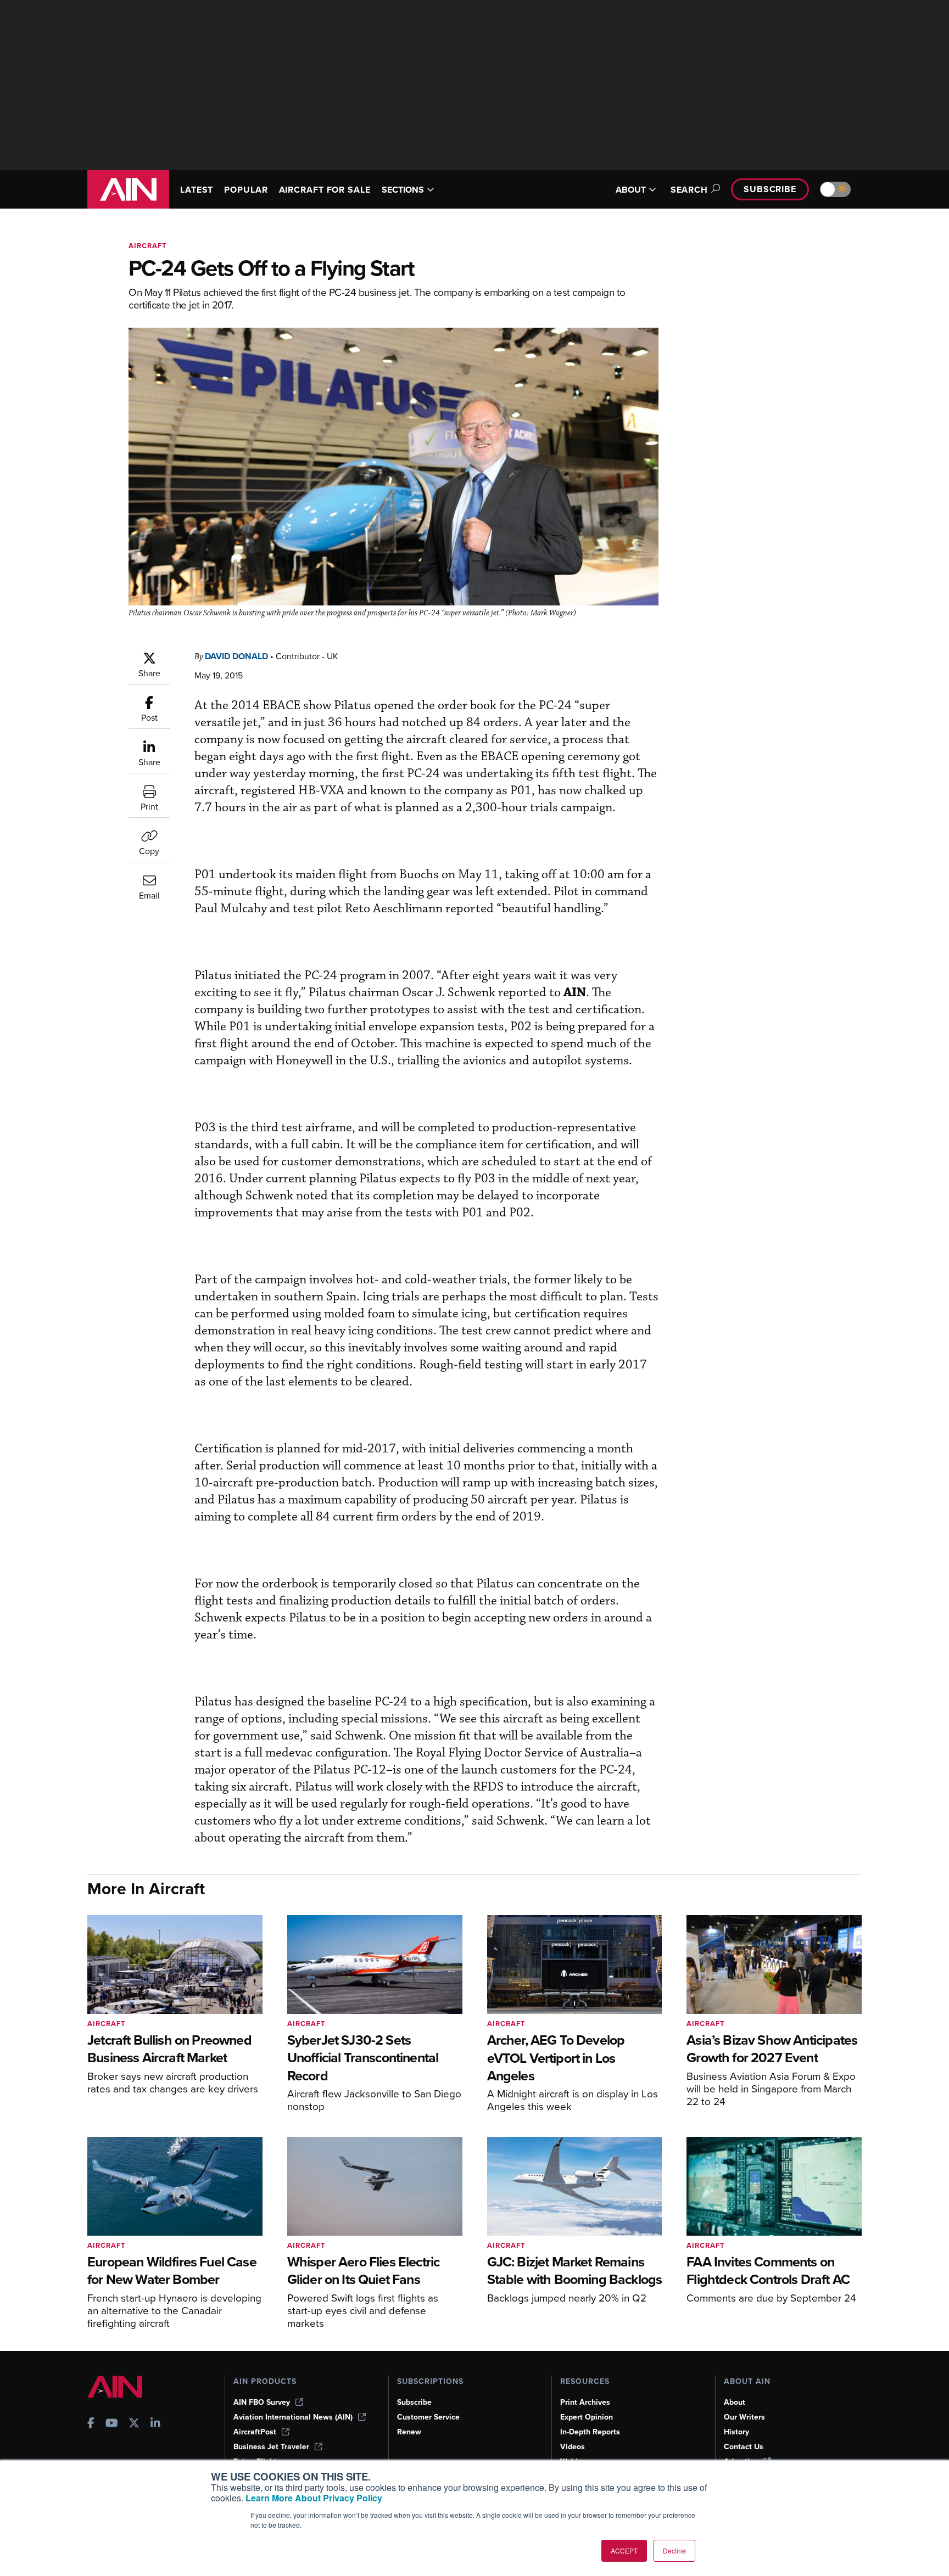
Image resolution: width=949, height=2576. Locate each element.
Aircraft (148, 246)
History (736, 2432)
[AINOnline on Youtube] (112, 2424)
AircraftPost (255, 2432)
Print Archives (585, 2402)
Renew (409, 2432)
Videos (573, 2447)
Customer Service (428, 2417)
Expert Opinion (587, 2417)
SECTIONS (403, 190)
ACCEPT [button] (624, 2550)
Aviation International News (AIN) (293, 2417)
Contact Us (744, 2447)
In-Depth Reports (590, 2432)
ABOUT (631, 190)
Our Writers (744, 2417)
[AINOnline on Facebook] (91, 2424)
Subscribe (770, 189)
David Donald (236, 656)
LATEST (197, 190)
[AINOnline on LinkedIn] (155, 2424)
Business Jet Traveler (271, 2447)
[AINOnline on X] (134, 2424)
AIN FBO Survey (262, 2402)
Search (689, 190)
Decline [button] (674, 2550)
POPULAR (246, 190)
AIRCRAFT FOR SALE (325, 190)
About (735, 2402)
